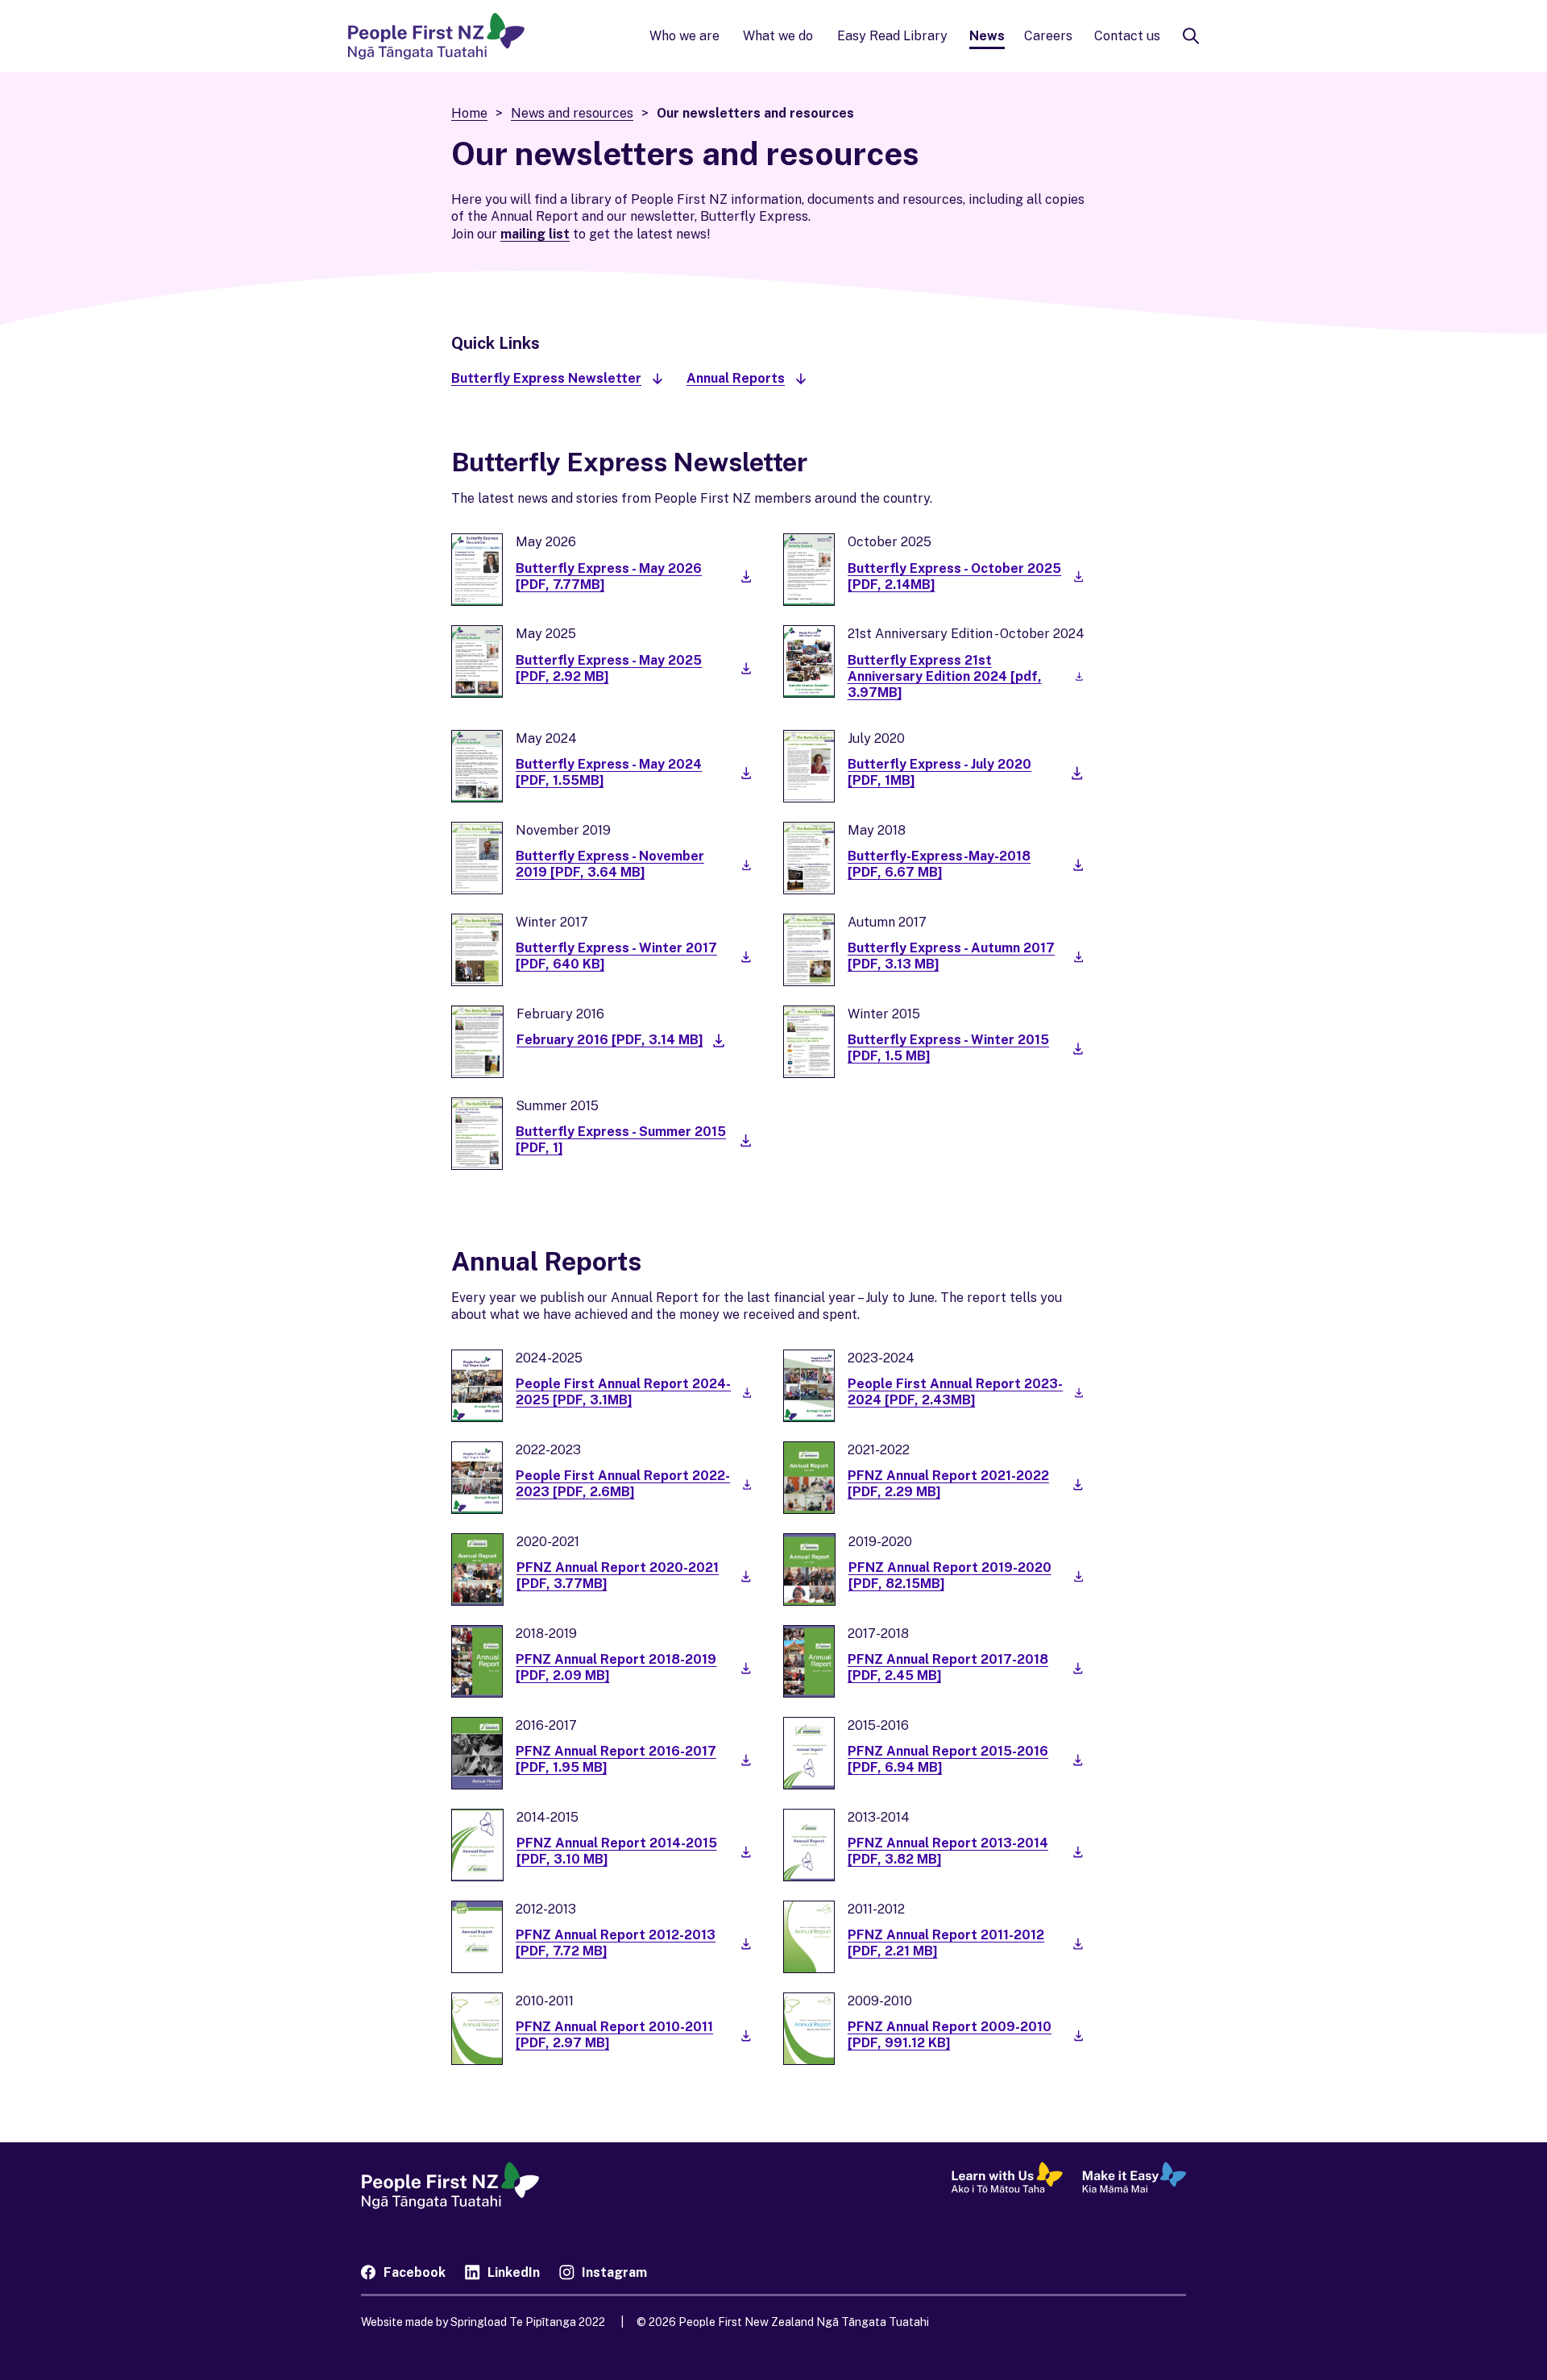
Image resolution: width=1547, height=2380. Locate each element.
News (987, 36)
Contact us (1127, 36)
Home (469, 113)
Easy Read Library (892, 36)
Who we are (684, 36)
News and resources (572, 113)
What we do (778, 36)
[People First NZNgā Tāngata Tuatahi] (436, 36)
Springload (513, 2322)
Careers (1048, 36)
